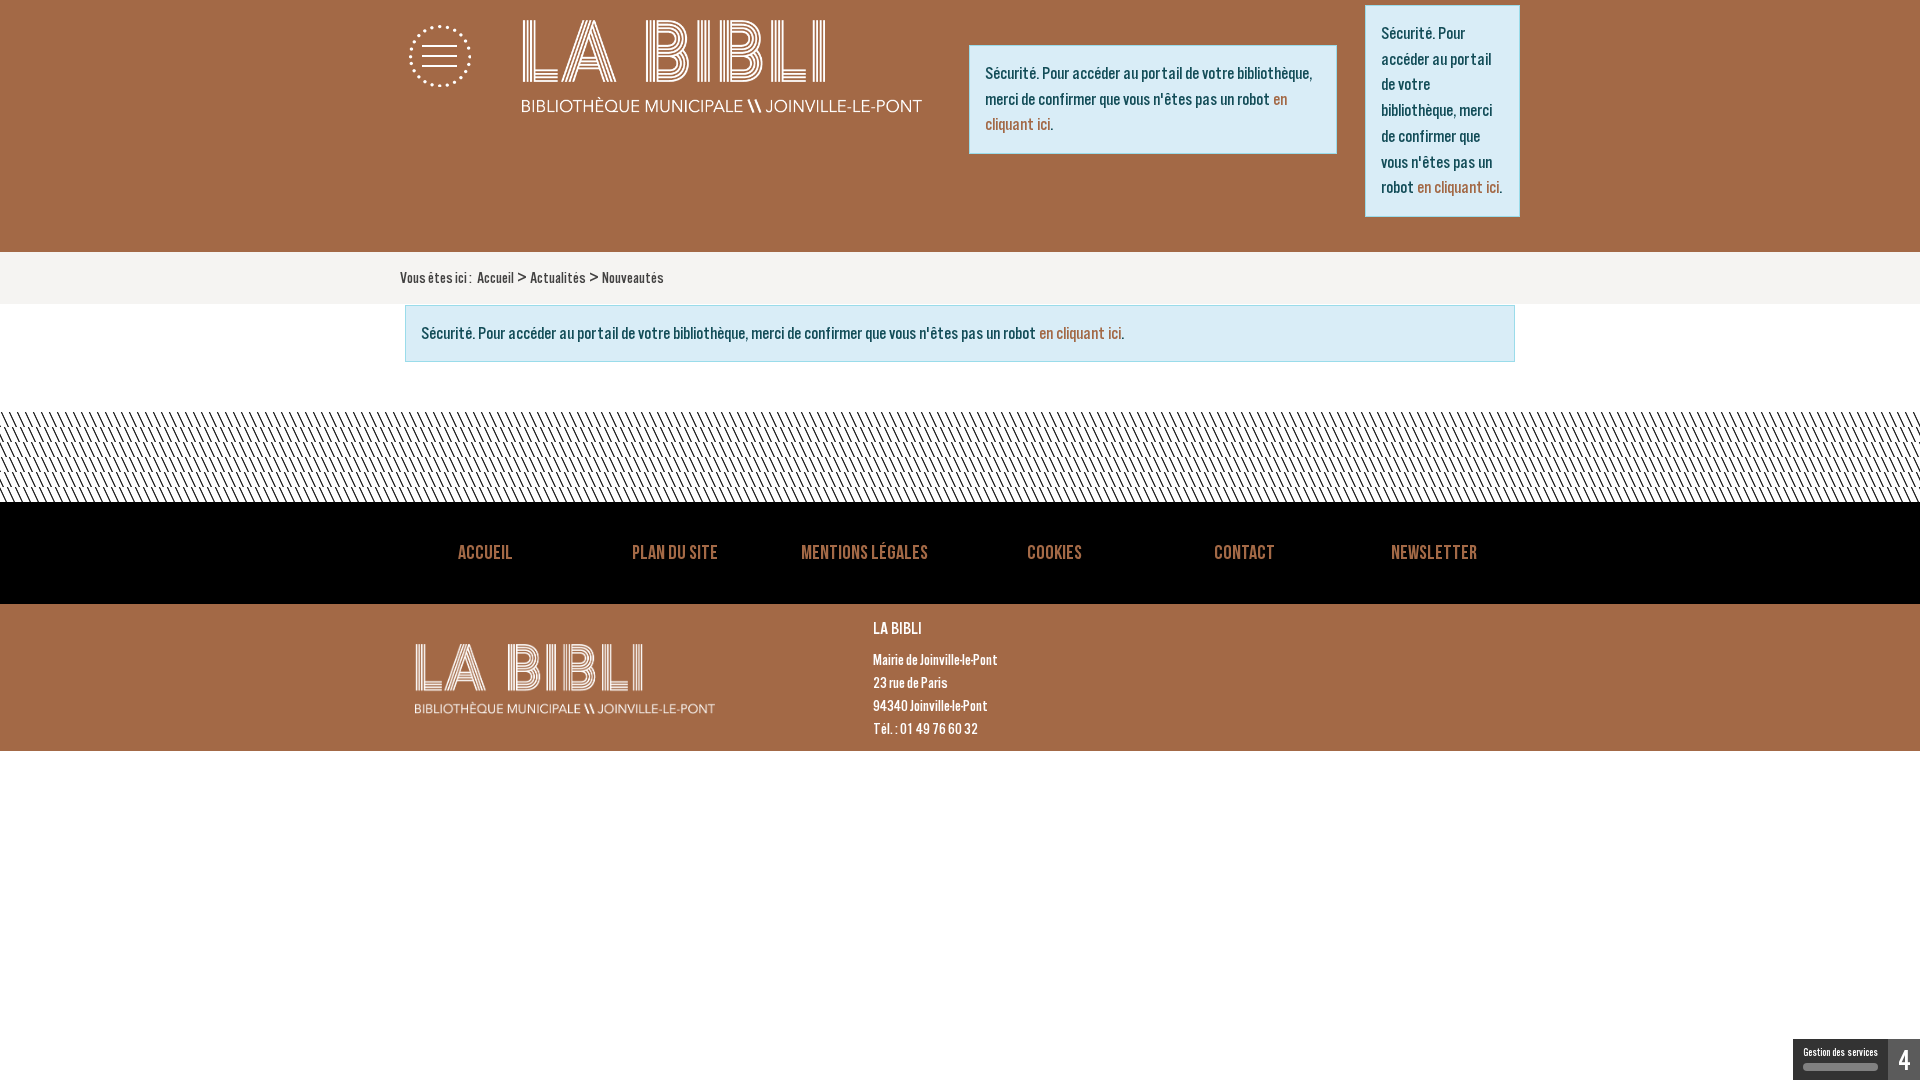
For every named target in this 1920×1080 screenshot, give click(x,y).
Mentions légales (864, 553)
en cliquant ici (1458, 187)
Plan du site (675, 553)
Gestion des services (1840, 1052)
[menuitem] (495, 278)
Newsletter (1434, 553)
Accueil (485, 553)
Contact (1244, 553)
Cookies (1054, 553)
